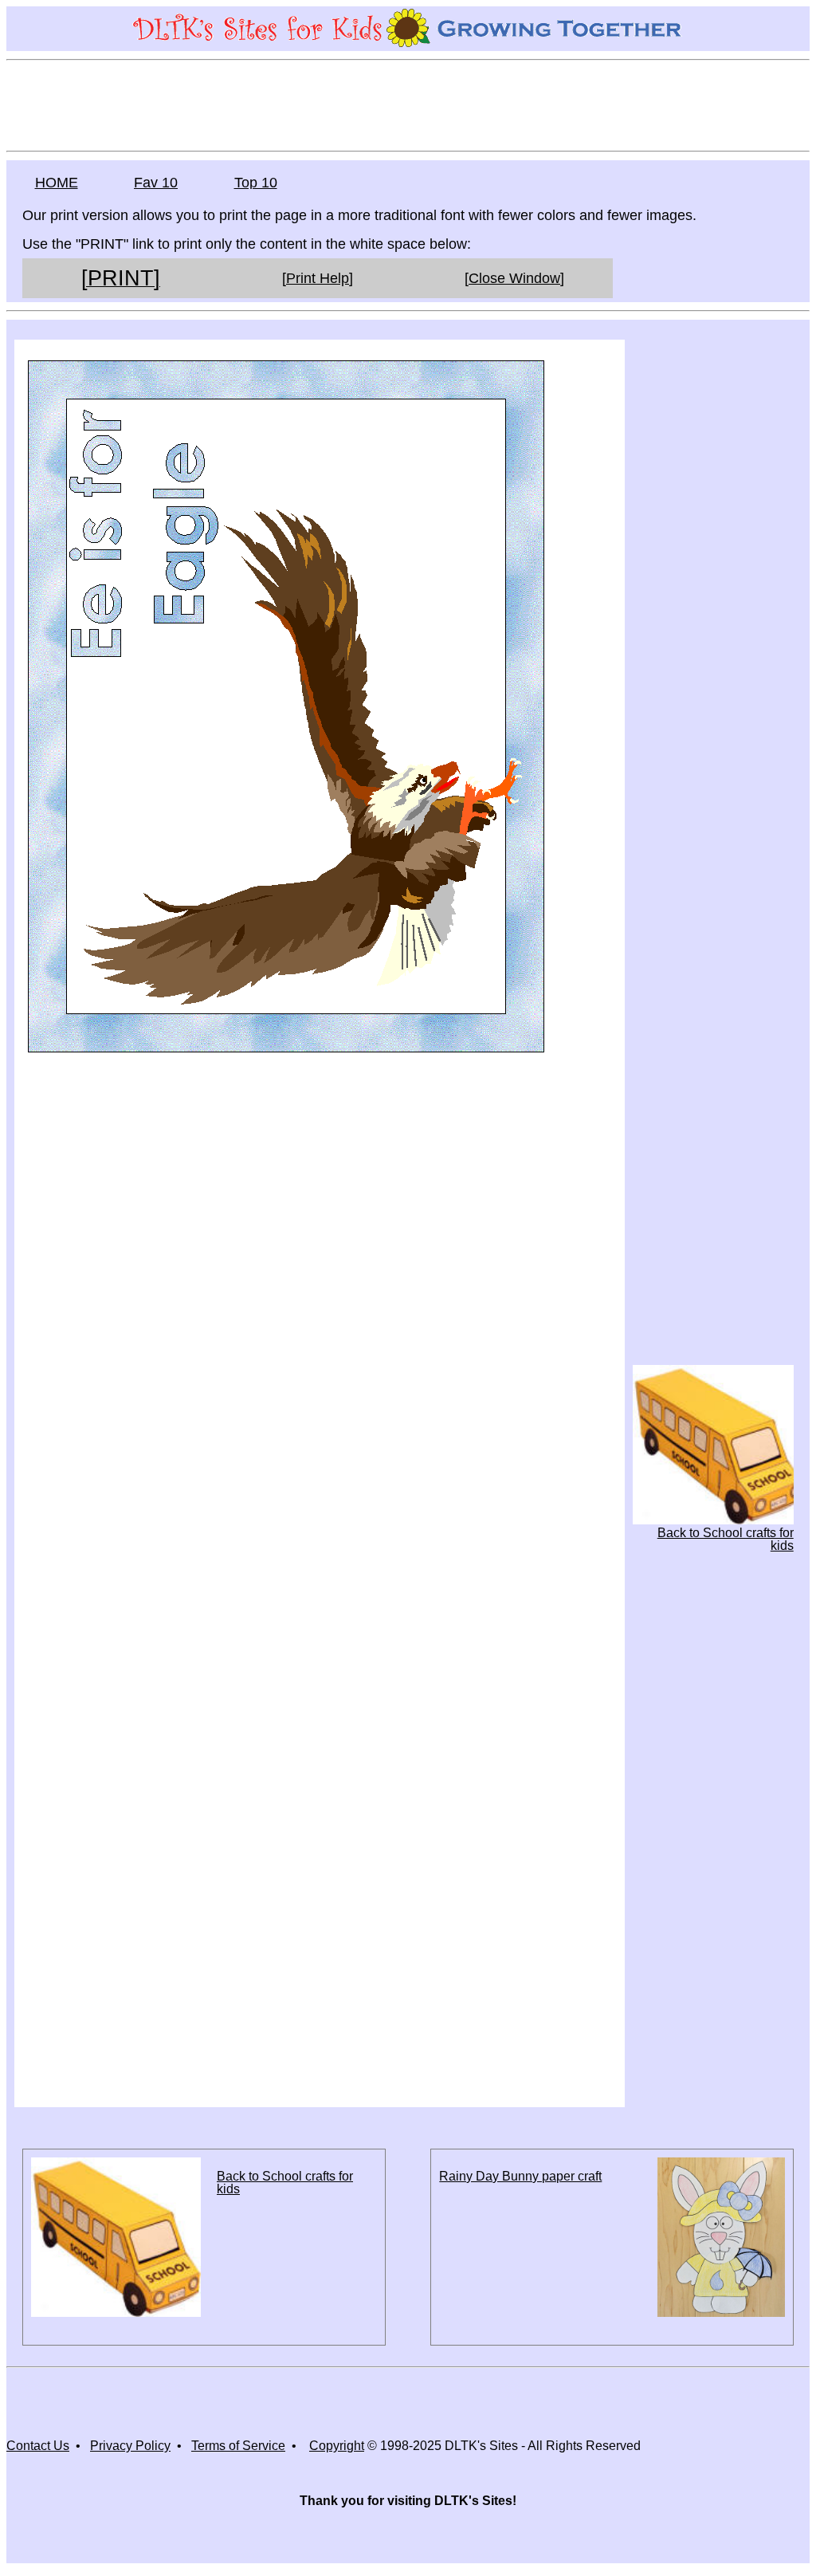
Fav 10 (156, 183)
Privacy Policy (130, 2446)
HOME (57, 183)
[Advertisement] (408, 104)
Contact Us (38, 2446)
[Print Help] (318, 278)
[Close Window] (514, 278)
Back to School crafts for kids (726, 1539)
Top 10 (256, 183)
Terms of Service (238, 2446)
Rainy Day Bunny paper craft (520, 2176)
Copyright (337, 2446)
